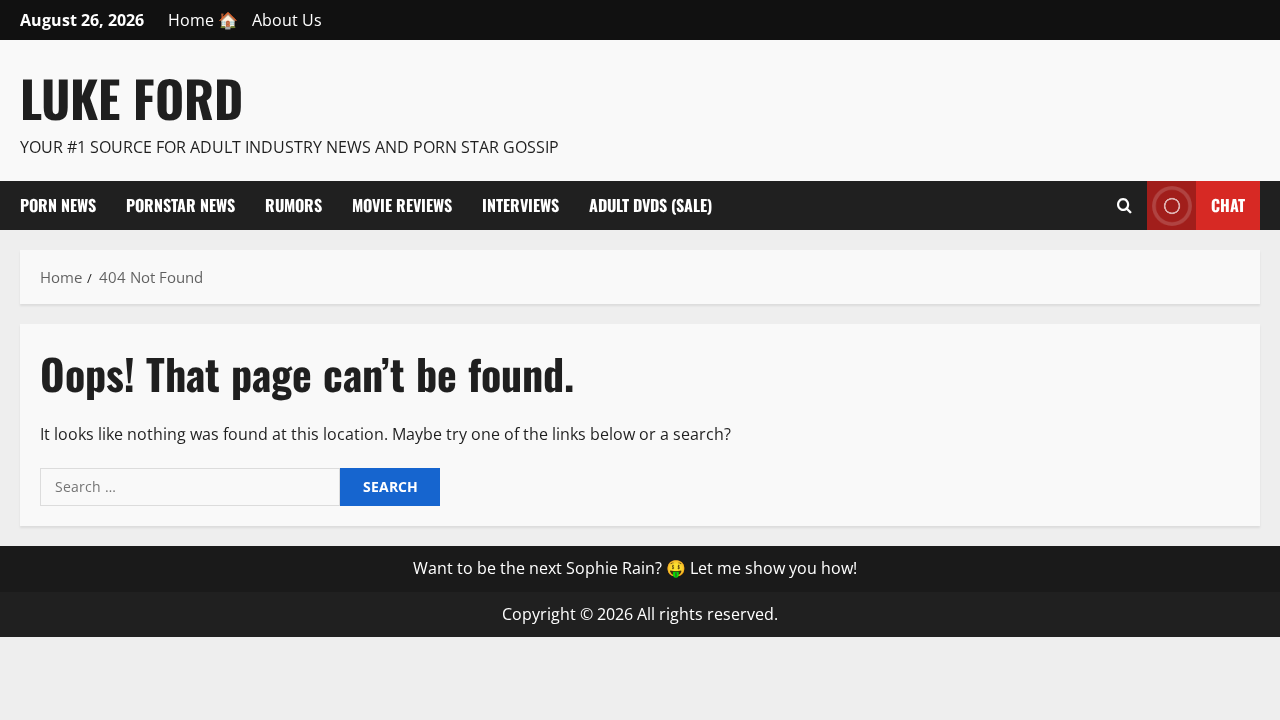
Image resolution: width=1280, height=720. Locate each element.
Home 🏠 (203, 20)
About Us (287, 20)
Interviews (520, 205)
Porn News (58, 205)
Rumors (293, 205)
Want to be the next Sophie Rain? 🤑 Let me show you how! (635, 568)
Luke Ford (131, 97)
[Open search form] (1124, 205)
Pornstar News (180, 205)
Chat (1228, 204)
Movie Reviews (402, 205)
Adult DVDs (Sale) (650, 205)
